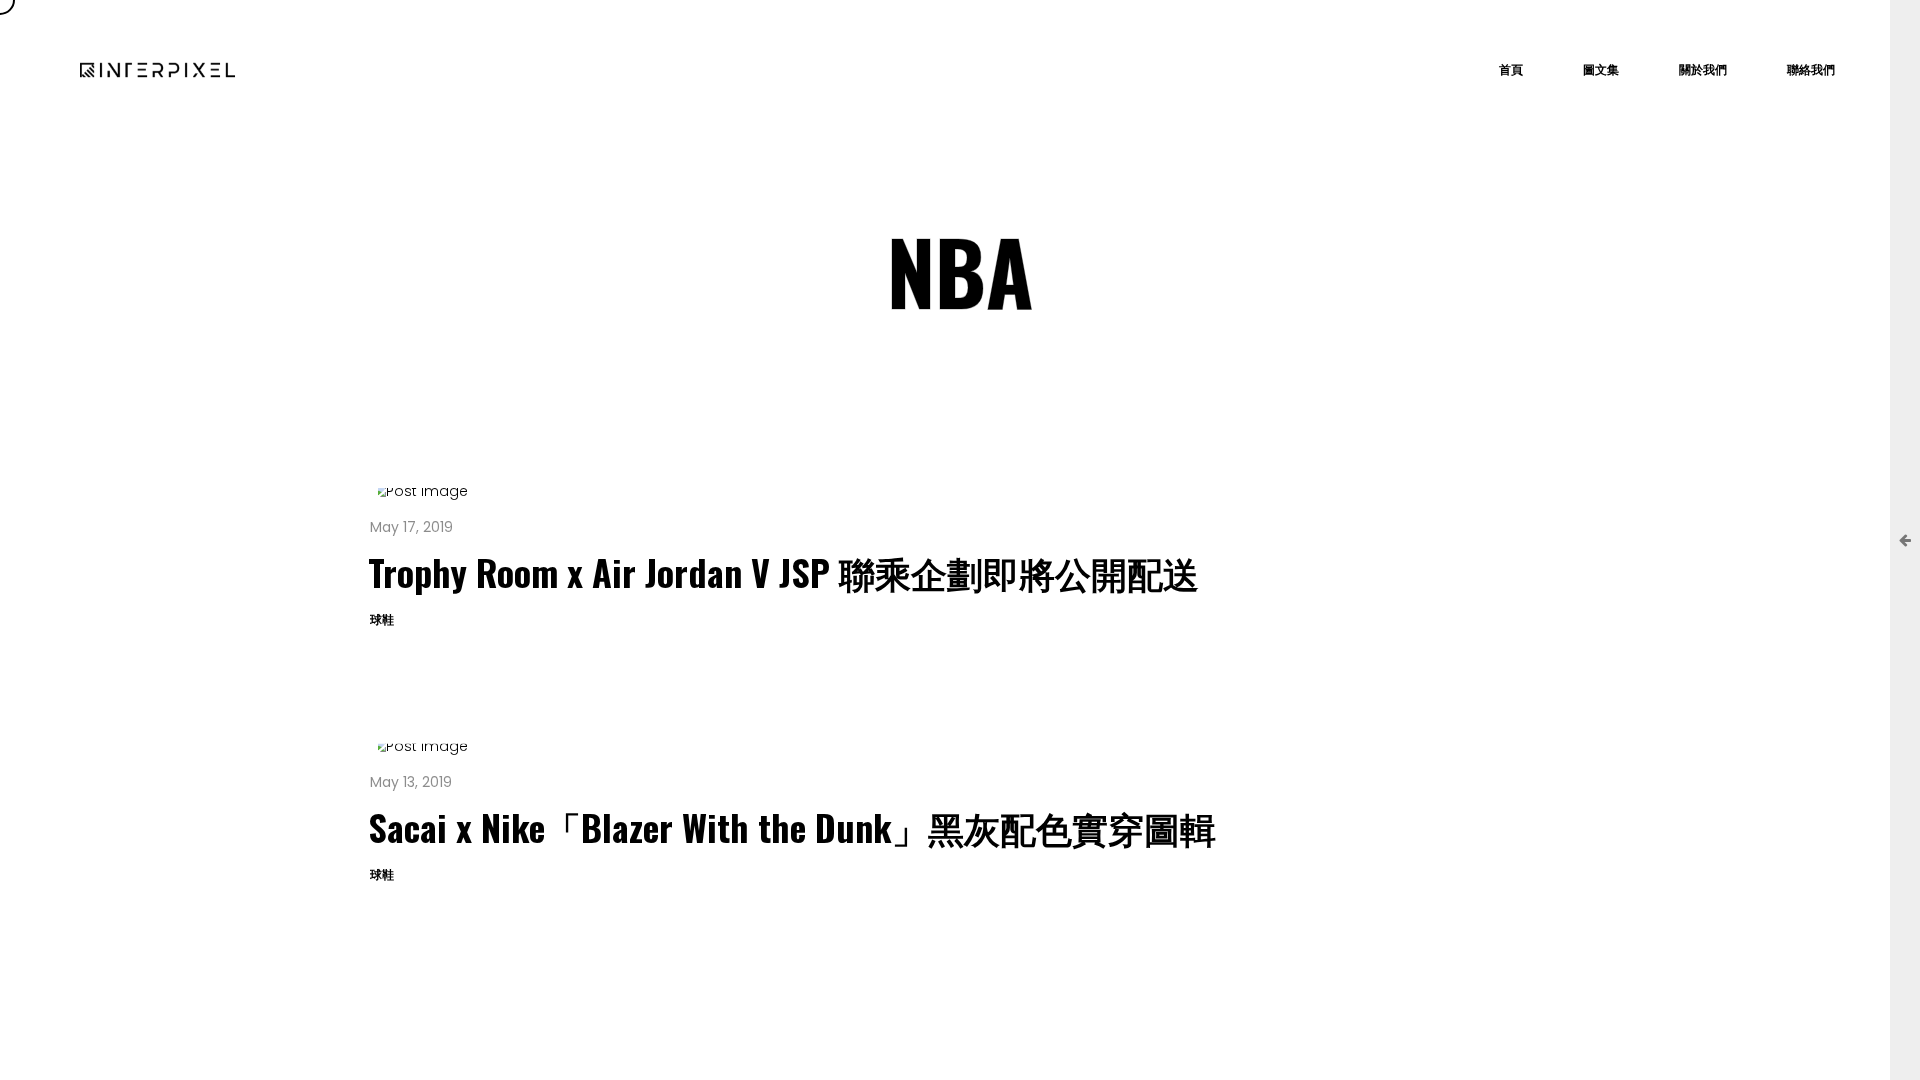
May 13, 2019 (411, 782)
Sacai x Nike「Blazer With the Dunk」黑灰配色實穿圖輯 (792, 826)
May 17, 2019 (411, 527)
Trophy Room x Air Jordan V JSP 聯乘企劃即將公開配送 (783, 571)
